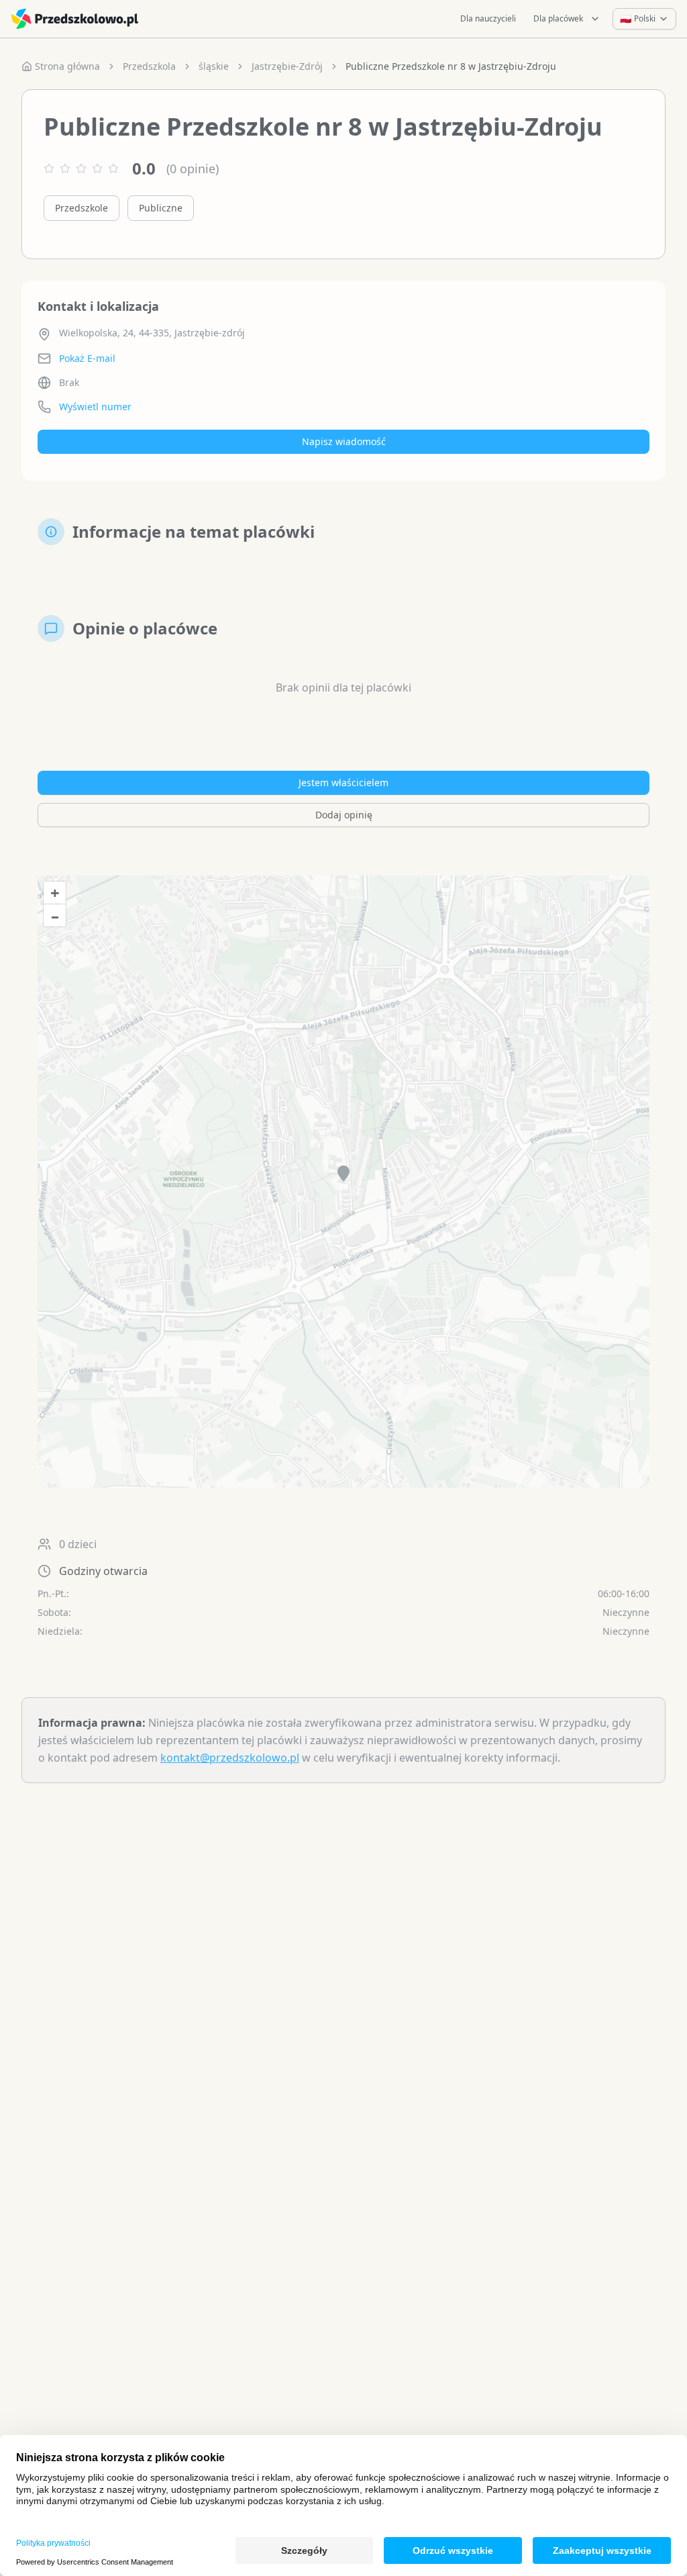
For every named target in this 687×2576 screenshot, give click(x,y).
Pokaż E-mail (87, 358)
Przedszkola (149, 66)
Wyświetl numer (95, 407)
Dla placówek (558, 18)
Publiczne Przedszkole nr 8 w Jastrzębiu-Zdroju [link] (451, 66)
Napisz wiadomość (344, 441)
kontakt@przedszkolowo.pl (230, 1758)
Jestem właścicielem (343, 782)
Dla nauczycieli (488, 18)
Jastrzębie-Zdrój (287, 66)
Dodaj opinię (344, 815)
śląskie (214, 66)
